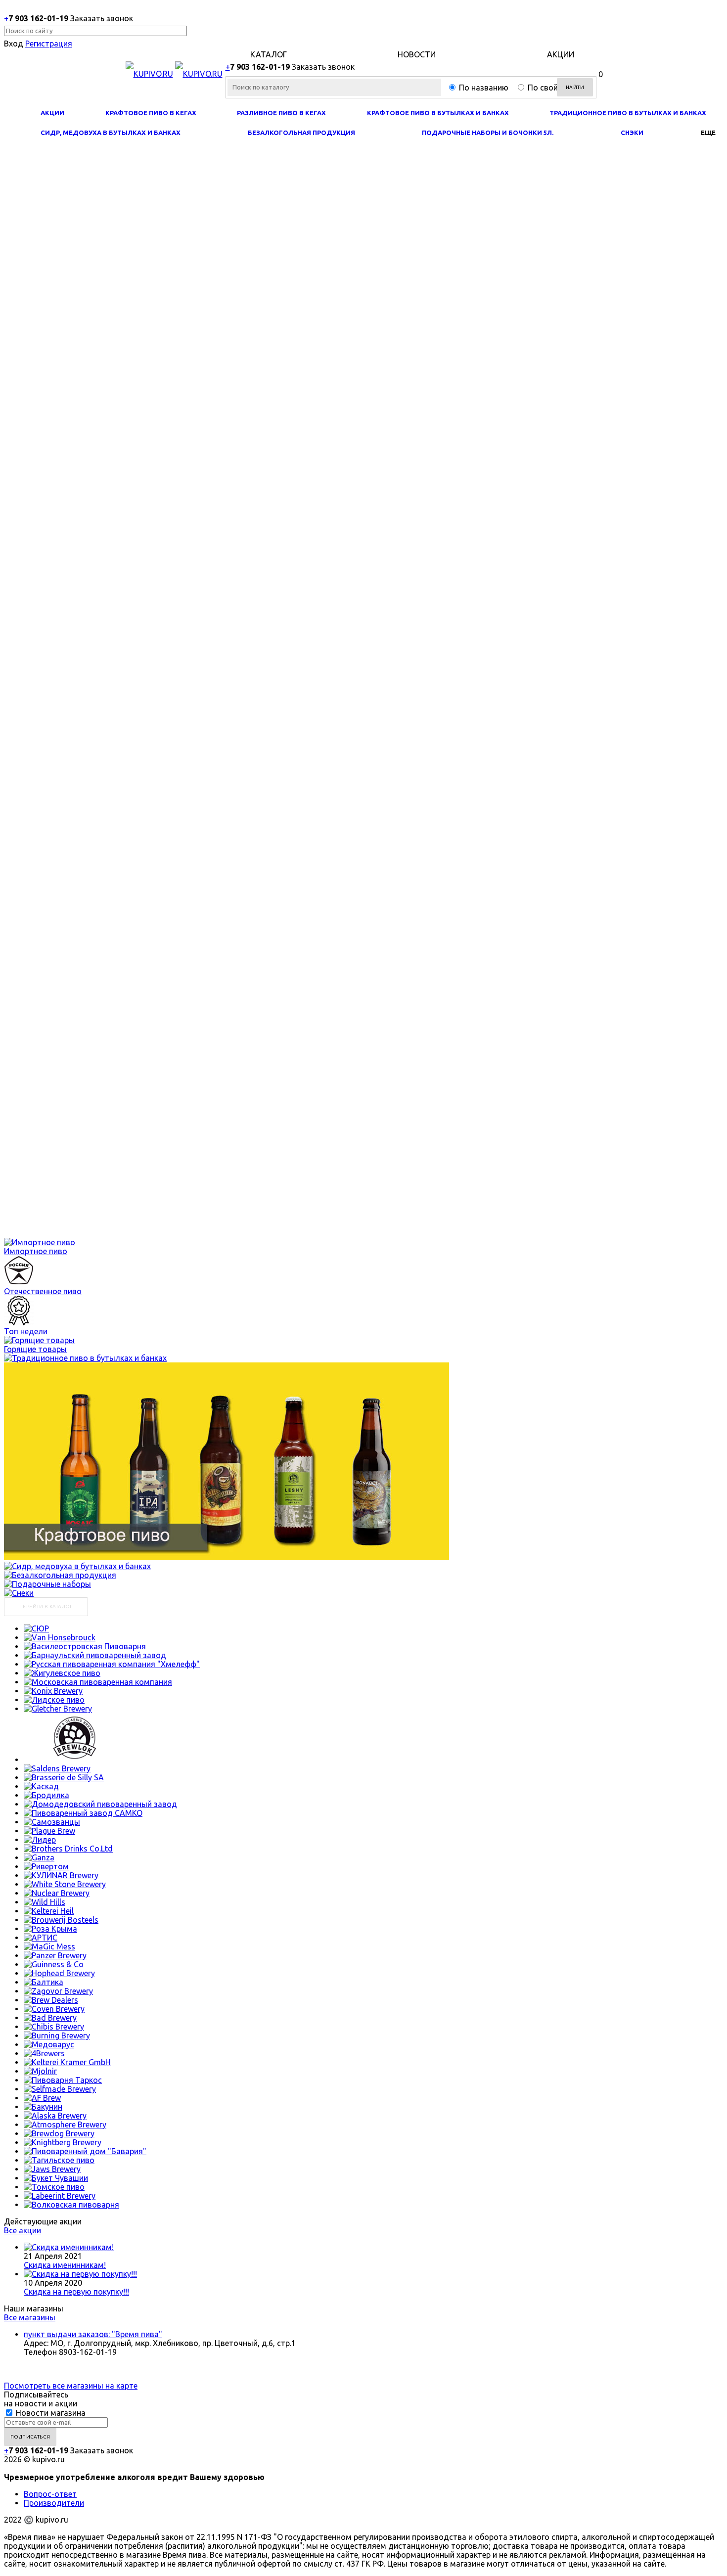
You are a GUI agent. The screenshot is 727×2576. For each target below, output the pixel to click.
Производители (54, 2503)
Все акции (23, 2230)
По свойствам (554, 88)
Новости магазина (50, 2413)
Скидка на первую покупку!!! (76, 2292)
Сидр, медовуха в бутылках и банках (111, 133)
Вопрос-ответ (50, 2494)
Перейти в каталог (46, 1606)
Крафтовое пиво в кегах (151, 113)
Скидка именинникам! (65, 2265)
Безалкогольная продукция (301, 133)
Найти (575, 87)
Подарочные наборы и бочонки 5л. (488, 133)
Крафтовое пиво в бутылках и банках (438, 113)
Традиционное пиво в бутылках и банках (628, 113)
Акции (52, 113)
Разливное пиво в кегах (281, 113)
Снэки (632, 133)
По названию (484, 88)
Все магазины (30, 2317)
